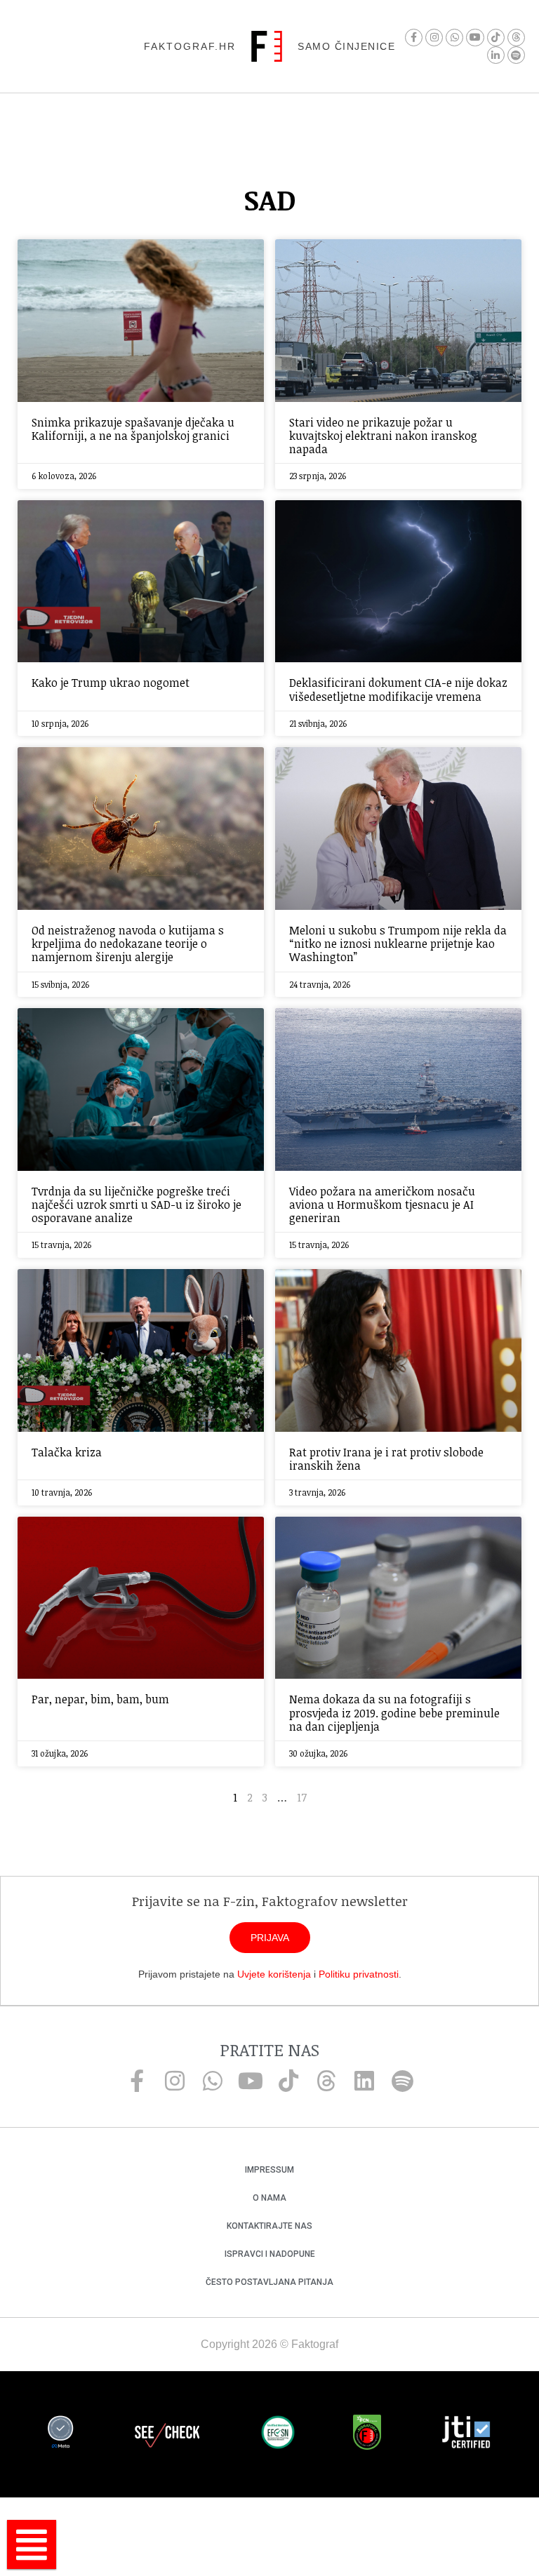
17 (302, 1797)
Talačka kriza (67, 1452)
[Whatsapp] (454, 38)
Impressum (269, 2170)
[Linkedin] (364, 2081)
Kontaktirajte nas (269, 2226)
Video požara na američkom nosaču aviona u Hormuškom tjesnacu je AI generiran (382, 1205)
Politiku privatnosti (359, 1974)
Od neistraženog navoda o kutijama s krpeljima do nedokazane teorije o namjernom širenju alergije (128, 944)
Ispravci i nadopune (270, 2254)
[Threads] (516, 38)
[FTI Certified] (466, 2434)
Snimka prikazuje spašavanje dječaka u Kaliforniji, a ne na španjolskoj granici (133, 429)
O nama (269, 2198)
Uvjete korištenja (274, 1974)
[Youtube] (475, 38)
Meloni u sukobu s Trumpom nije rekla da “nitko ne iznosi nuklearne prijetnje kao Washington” (398, 944)
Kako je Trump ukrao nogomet (111, 683)
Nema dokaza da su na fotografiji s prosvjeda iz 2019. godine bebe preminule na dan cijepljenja (394, 1712)
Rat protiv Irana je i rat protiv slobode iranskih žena (386, 1459)
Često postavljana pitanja (269, 2282)
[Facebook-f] (414, 38)
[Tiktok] (496, 38)
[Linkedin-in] (496, 55)
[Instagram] (434, 38)
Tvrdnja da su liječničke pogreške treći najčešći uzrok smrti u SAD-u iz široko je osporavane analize (137, 1205)
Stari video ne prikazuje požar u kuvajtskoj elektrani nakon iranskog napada (383, 436)
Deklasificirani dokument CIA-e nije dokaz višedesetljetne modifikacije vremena (398, 689)
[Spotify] (516, 55)
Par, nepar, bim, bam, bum (100, 1699)
